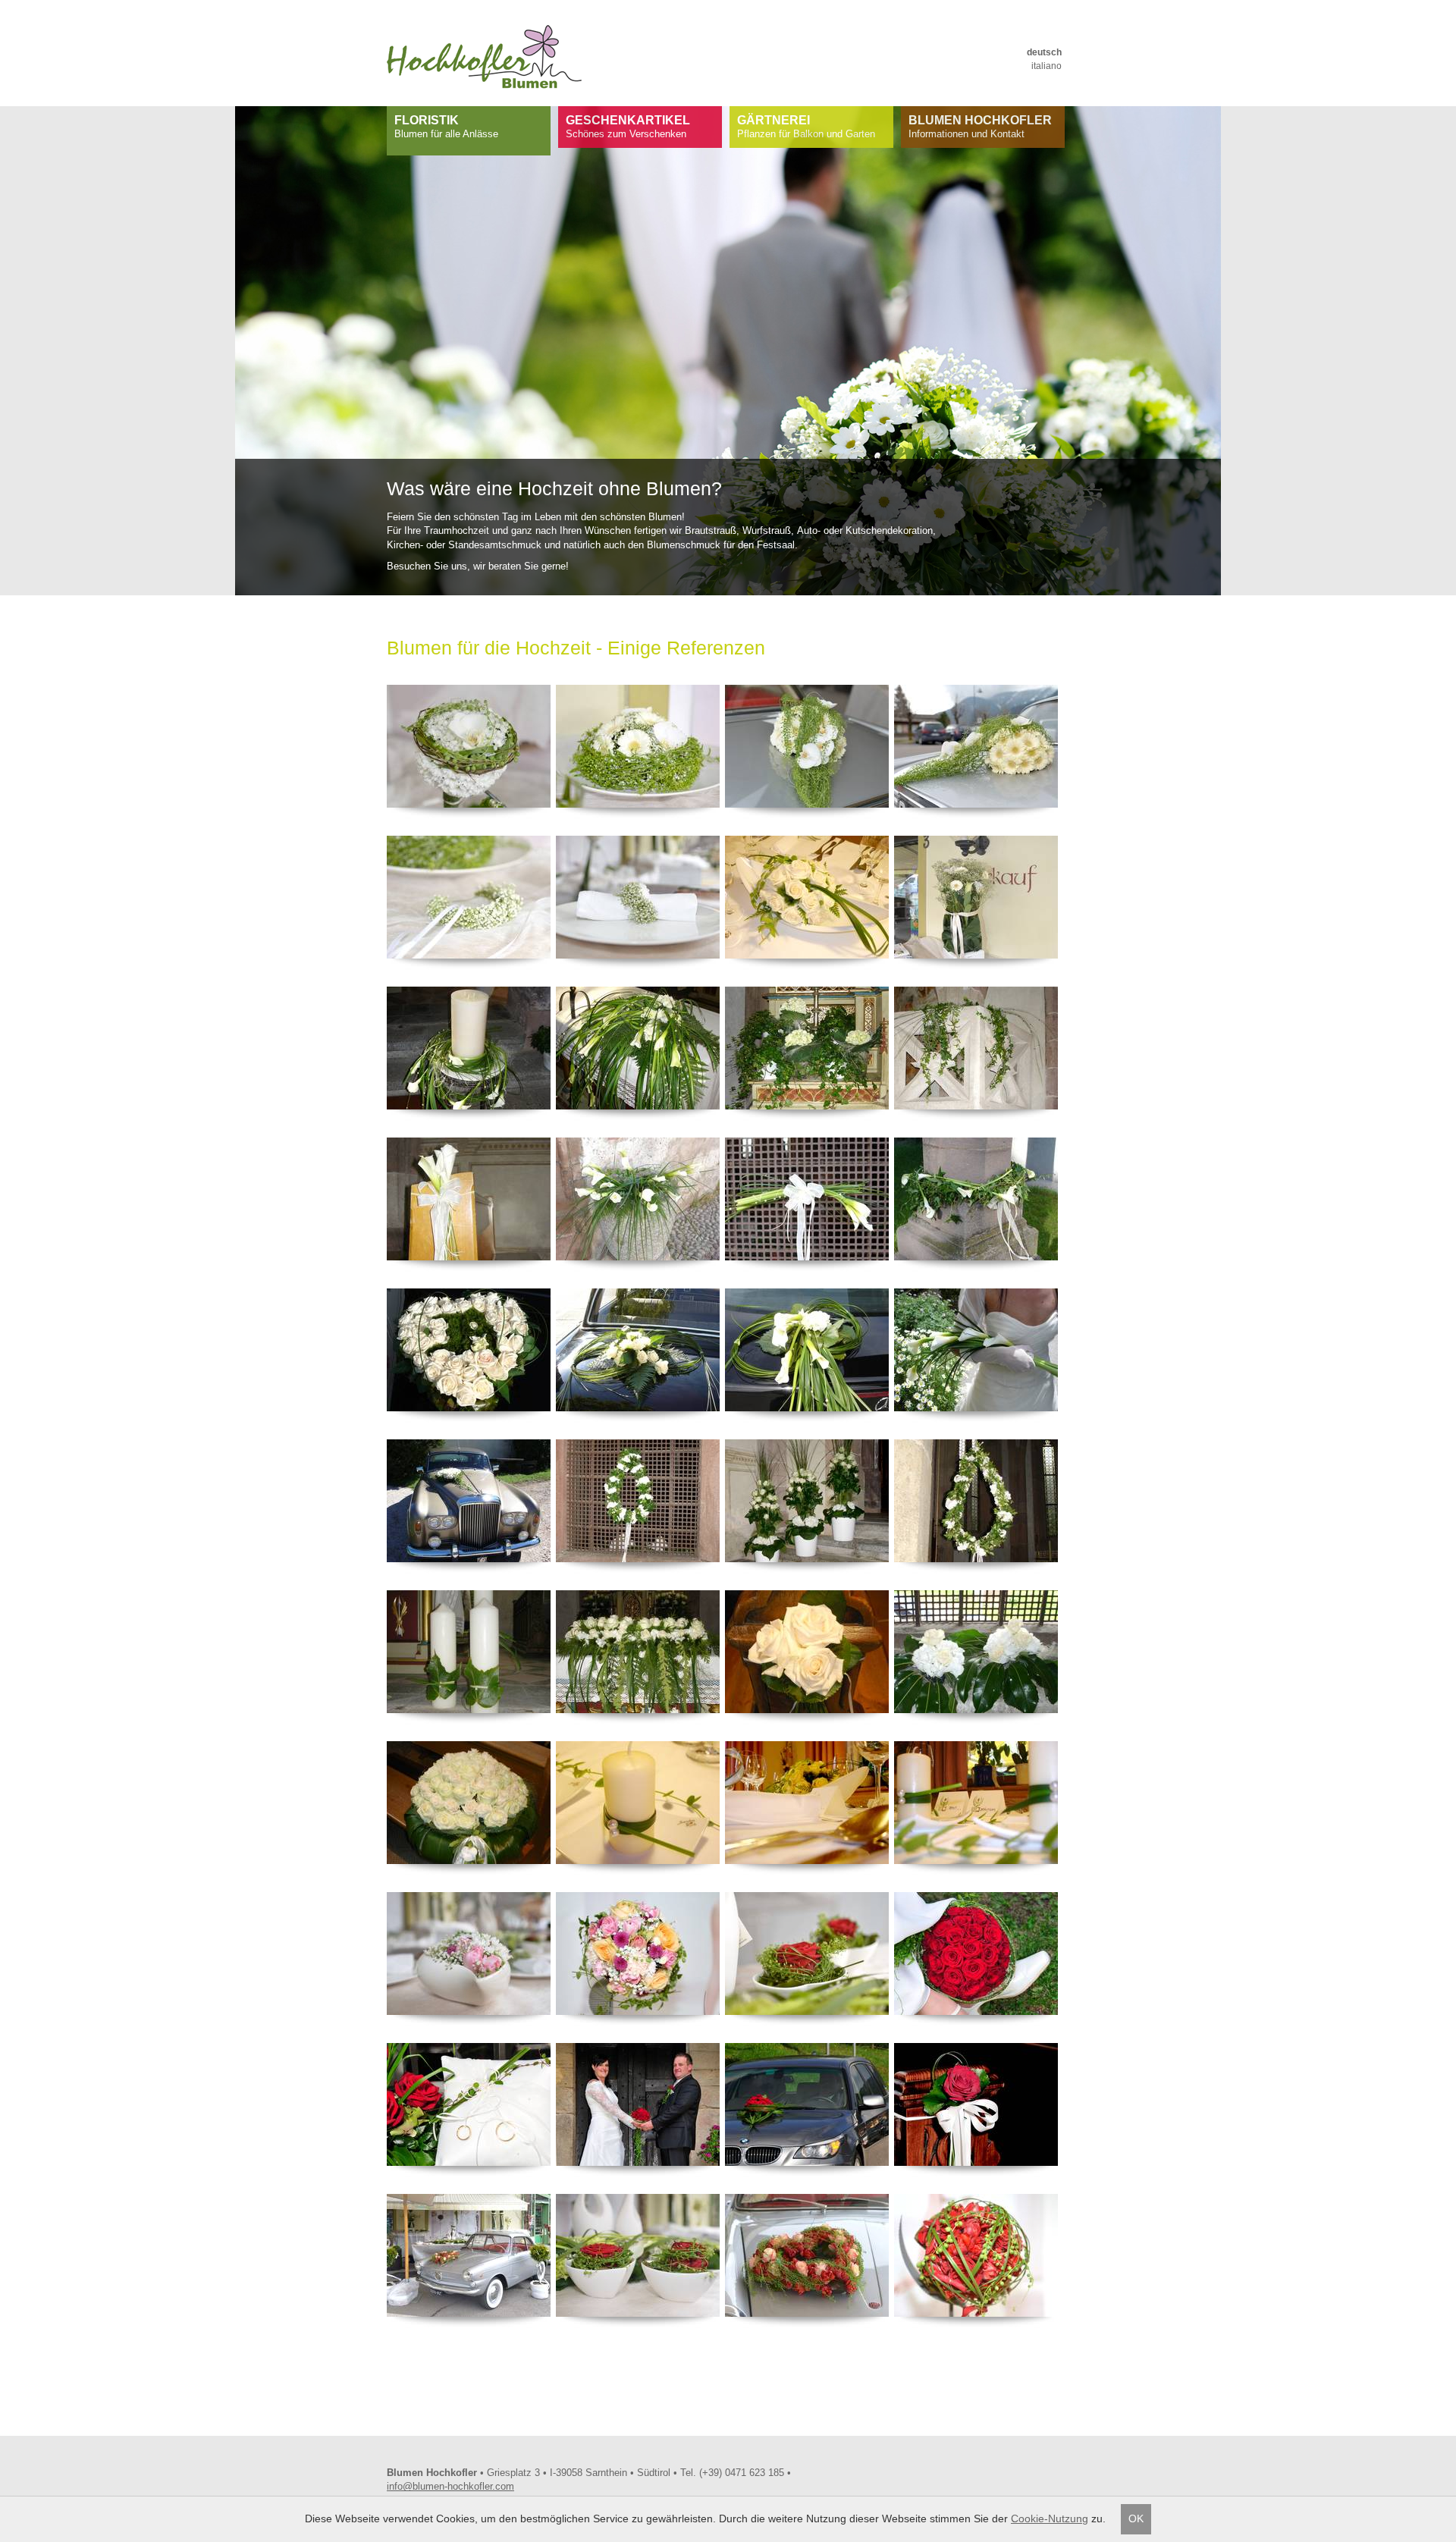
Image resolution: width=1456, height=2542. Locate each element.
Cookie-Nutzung (1050, 2518)
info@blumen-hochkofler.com (450, 2486)
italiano (1046, 66)
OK (1136, 2518)
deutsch (1044, 52)
